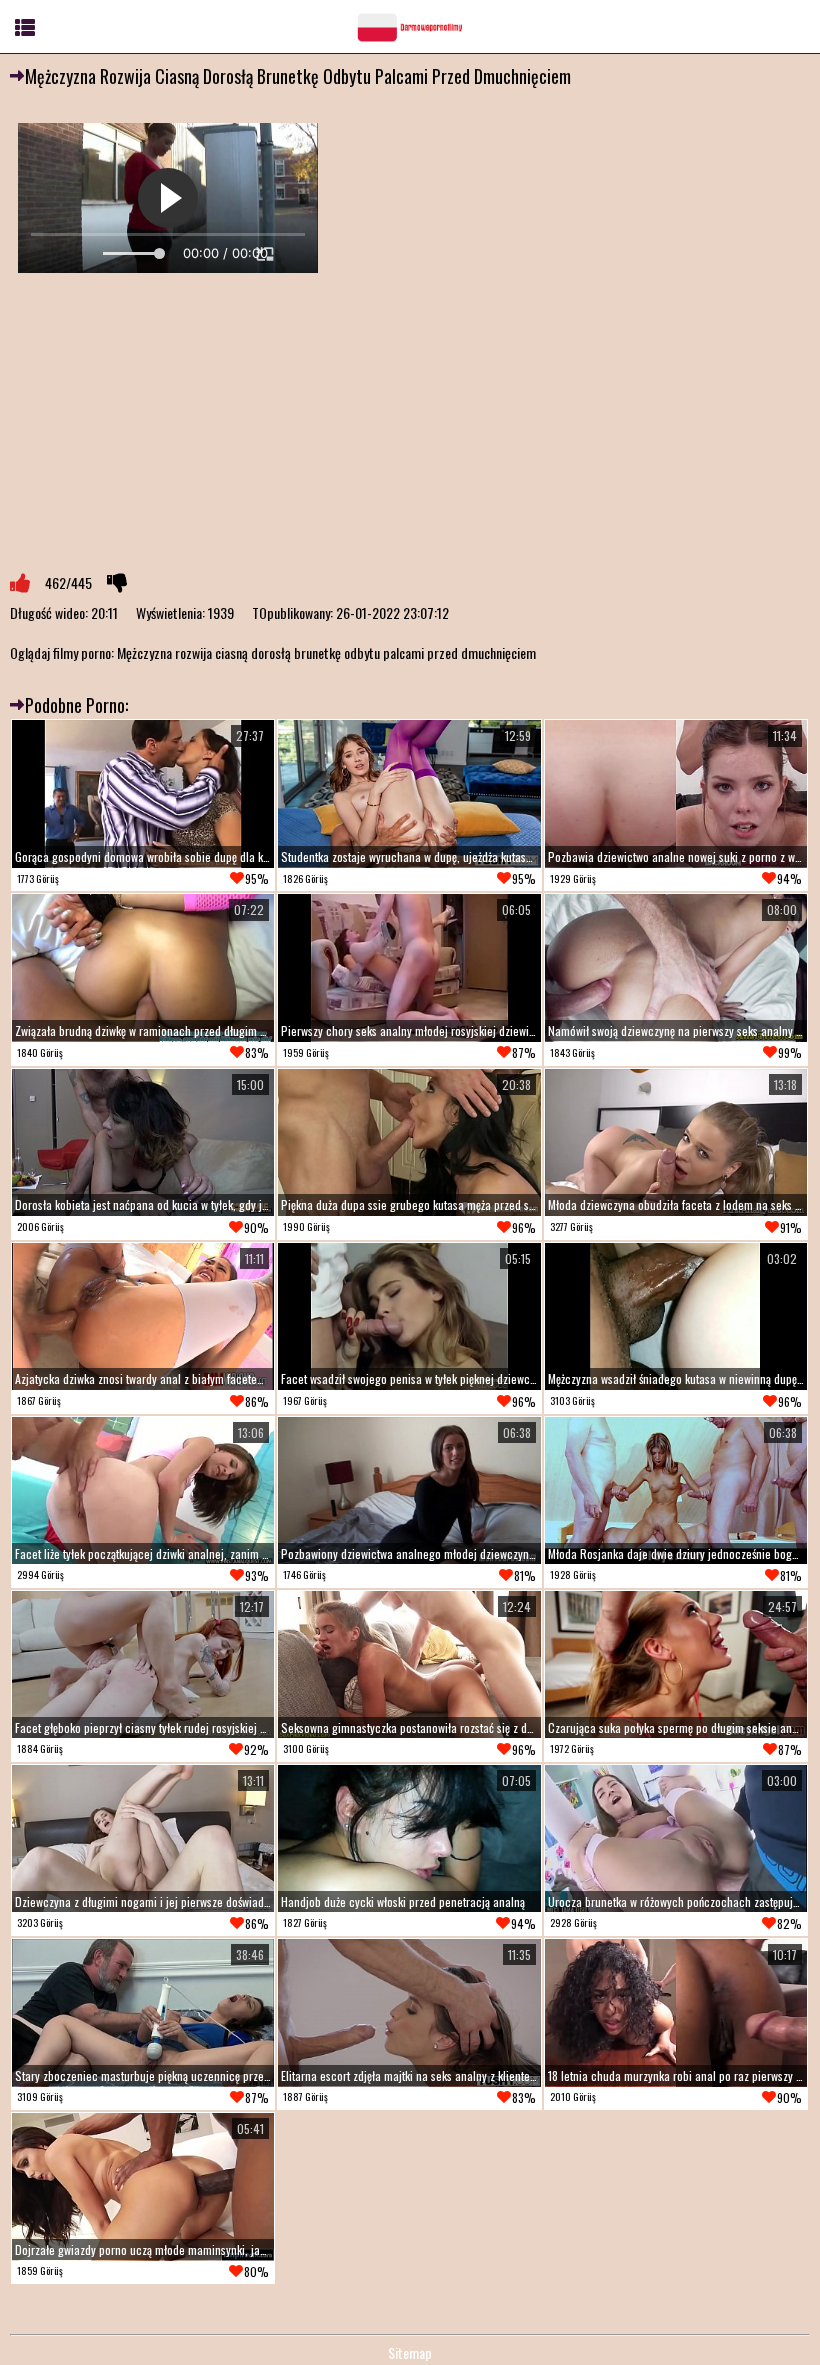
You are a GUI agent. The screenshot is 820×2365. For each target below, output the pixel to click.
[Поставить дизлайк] (117, 583)
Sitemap (410, 2352)
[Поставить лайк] (20, 583)
